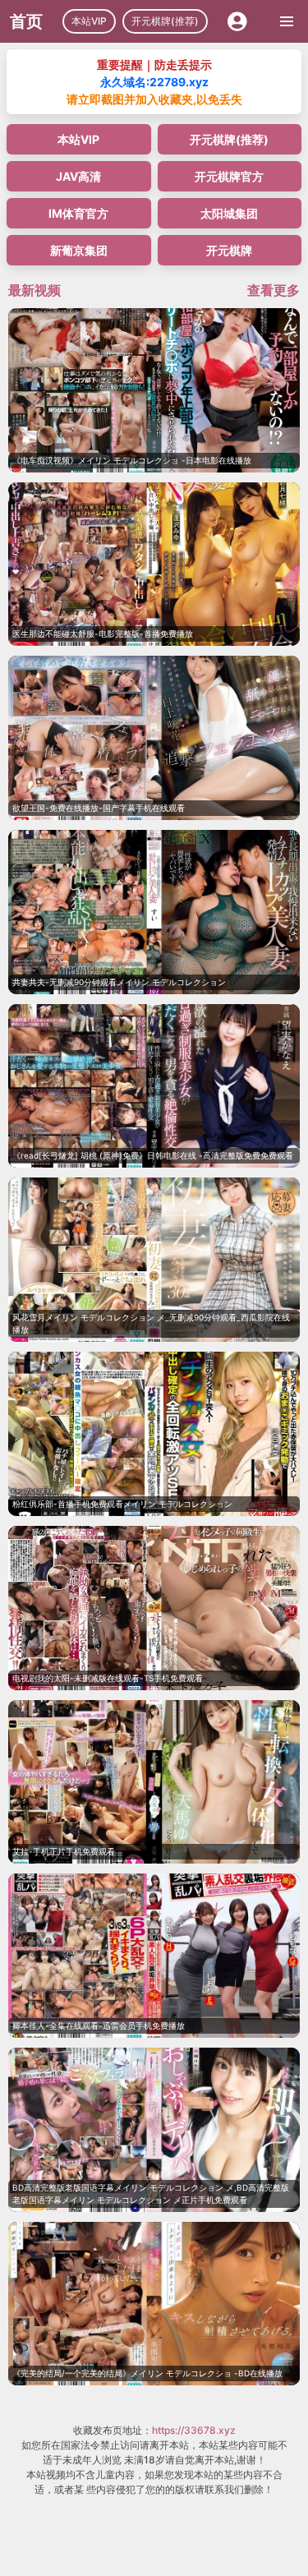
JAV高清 (78, 176)
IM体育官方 (78, 213)
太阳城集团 (229, 213)
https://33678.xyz (194, 2430)
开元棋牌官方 (229, 176)
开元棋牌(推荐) (165, 21)
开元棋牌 (229, 250)
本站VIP (89, 21)
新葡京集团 (79, 250)
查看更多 (274, 290)
